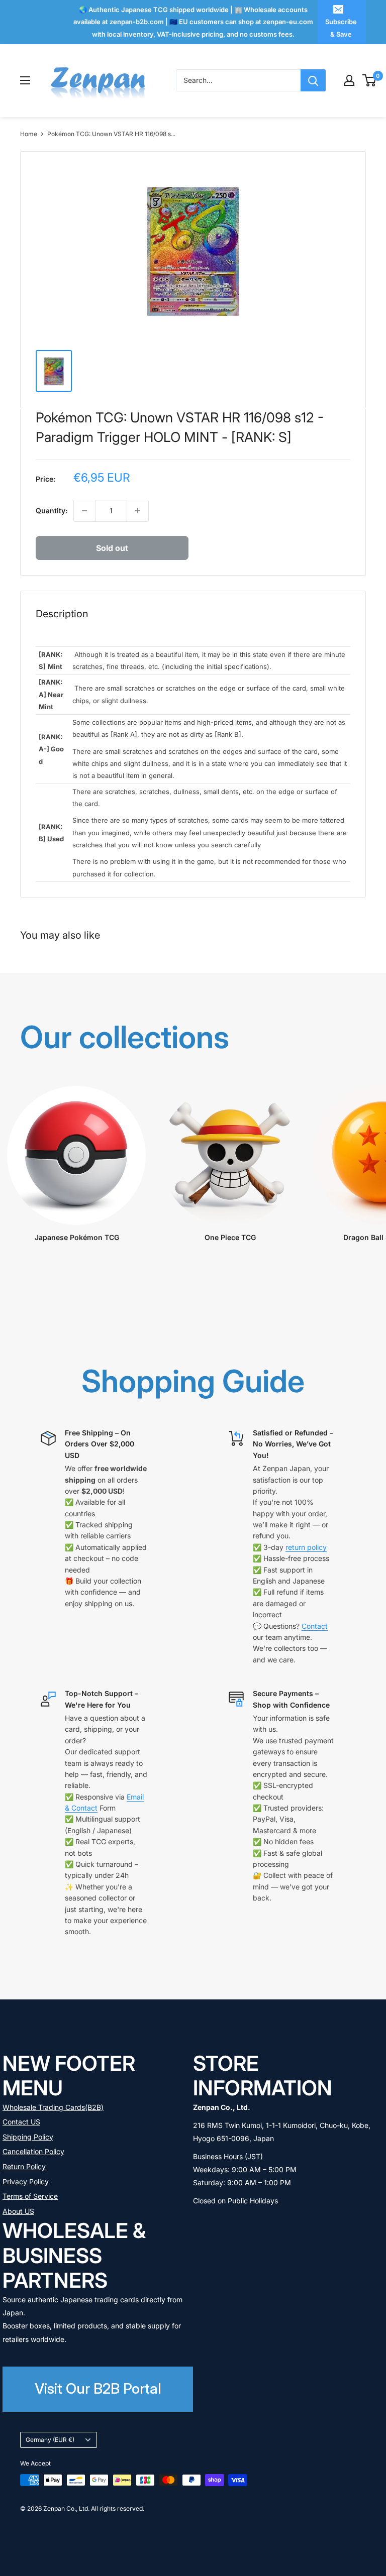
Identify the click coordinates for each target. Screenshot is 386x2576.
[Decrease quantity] (84, 511)
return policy (306, 1547)
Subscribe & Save (341, 28)
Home (29, 134)
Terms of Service (30, 2196)
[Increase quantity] (138, 511)
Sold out (112, 548)
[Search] (313, 80)
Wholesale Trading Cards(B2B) (53, 2107)
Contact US (21, 2122)
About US (18, 2211)
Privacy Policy (26, 2181)
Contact (315, 1626)
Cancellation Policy (33, 2151)
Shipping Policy (28, 2137)
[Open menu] (25, 80)
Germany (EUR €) (50, 2440)
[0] (370, 80)
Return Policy (24, 2166)
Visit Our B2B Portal (98, 2388)
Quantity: (52, 511)
